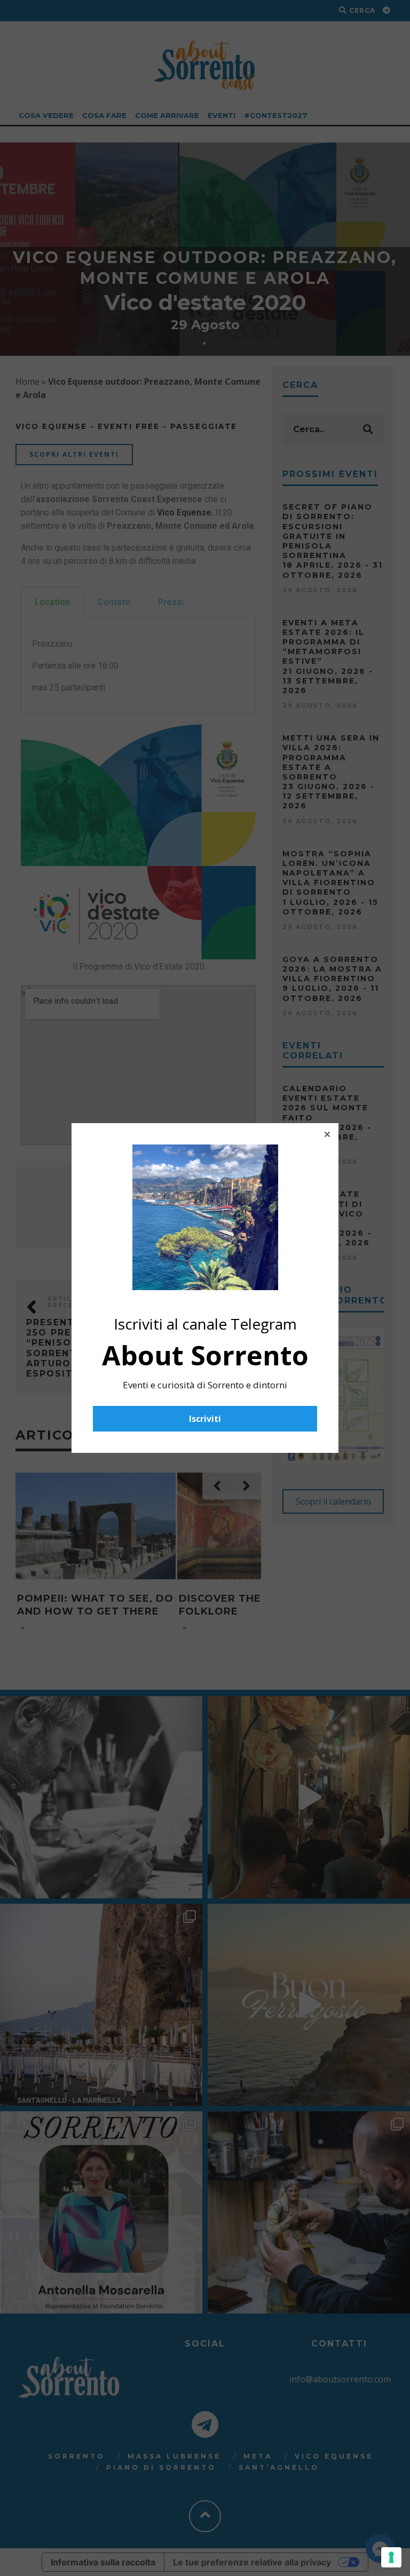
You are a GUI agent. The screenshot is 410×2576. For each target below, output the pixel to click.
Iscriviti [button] (205, 1419)
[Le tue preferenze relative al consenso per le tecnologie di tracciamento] (391, 2557)
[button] (327, 1134)
